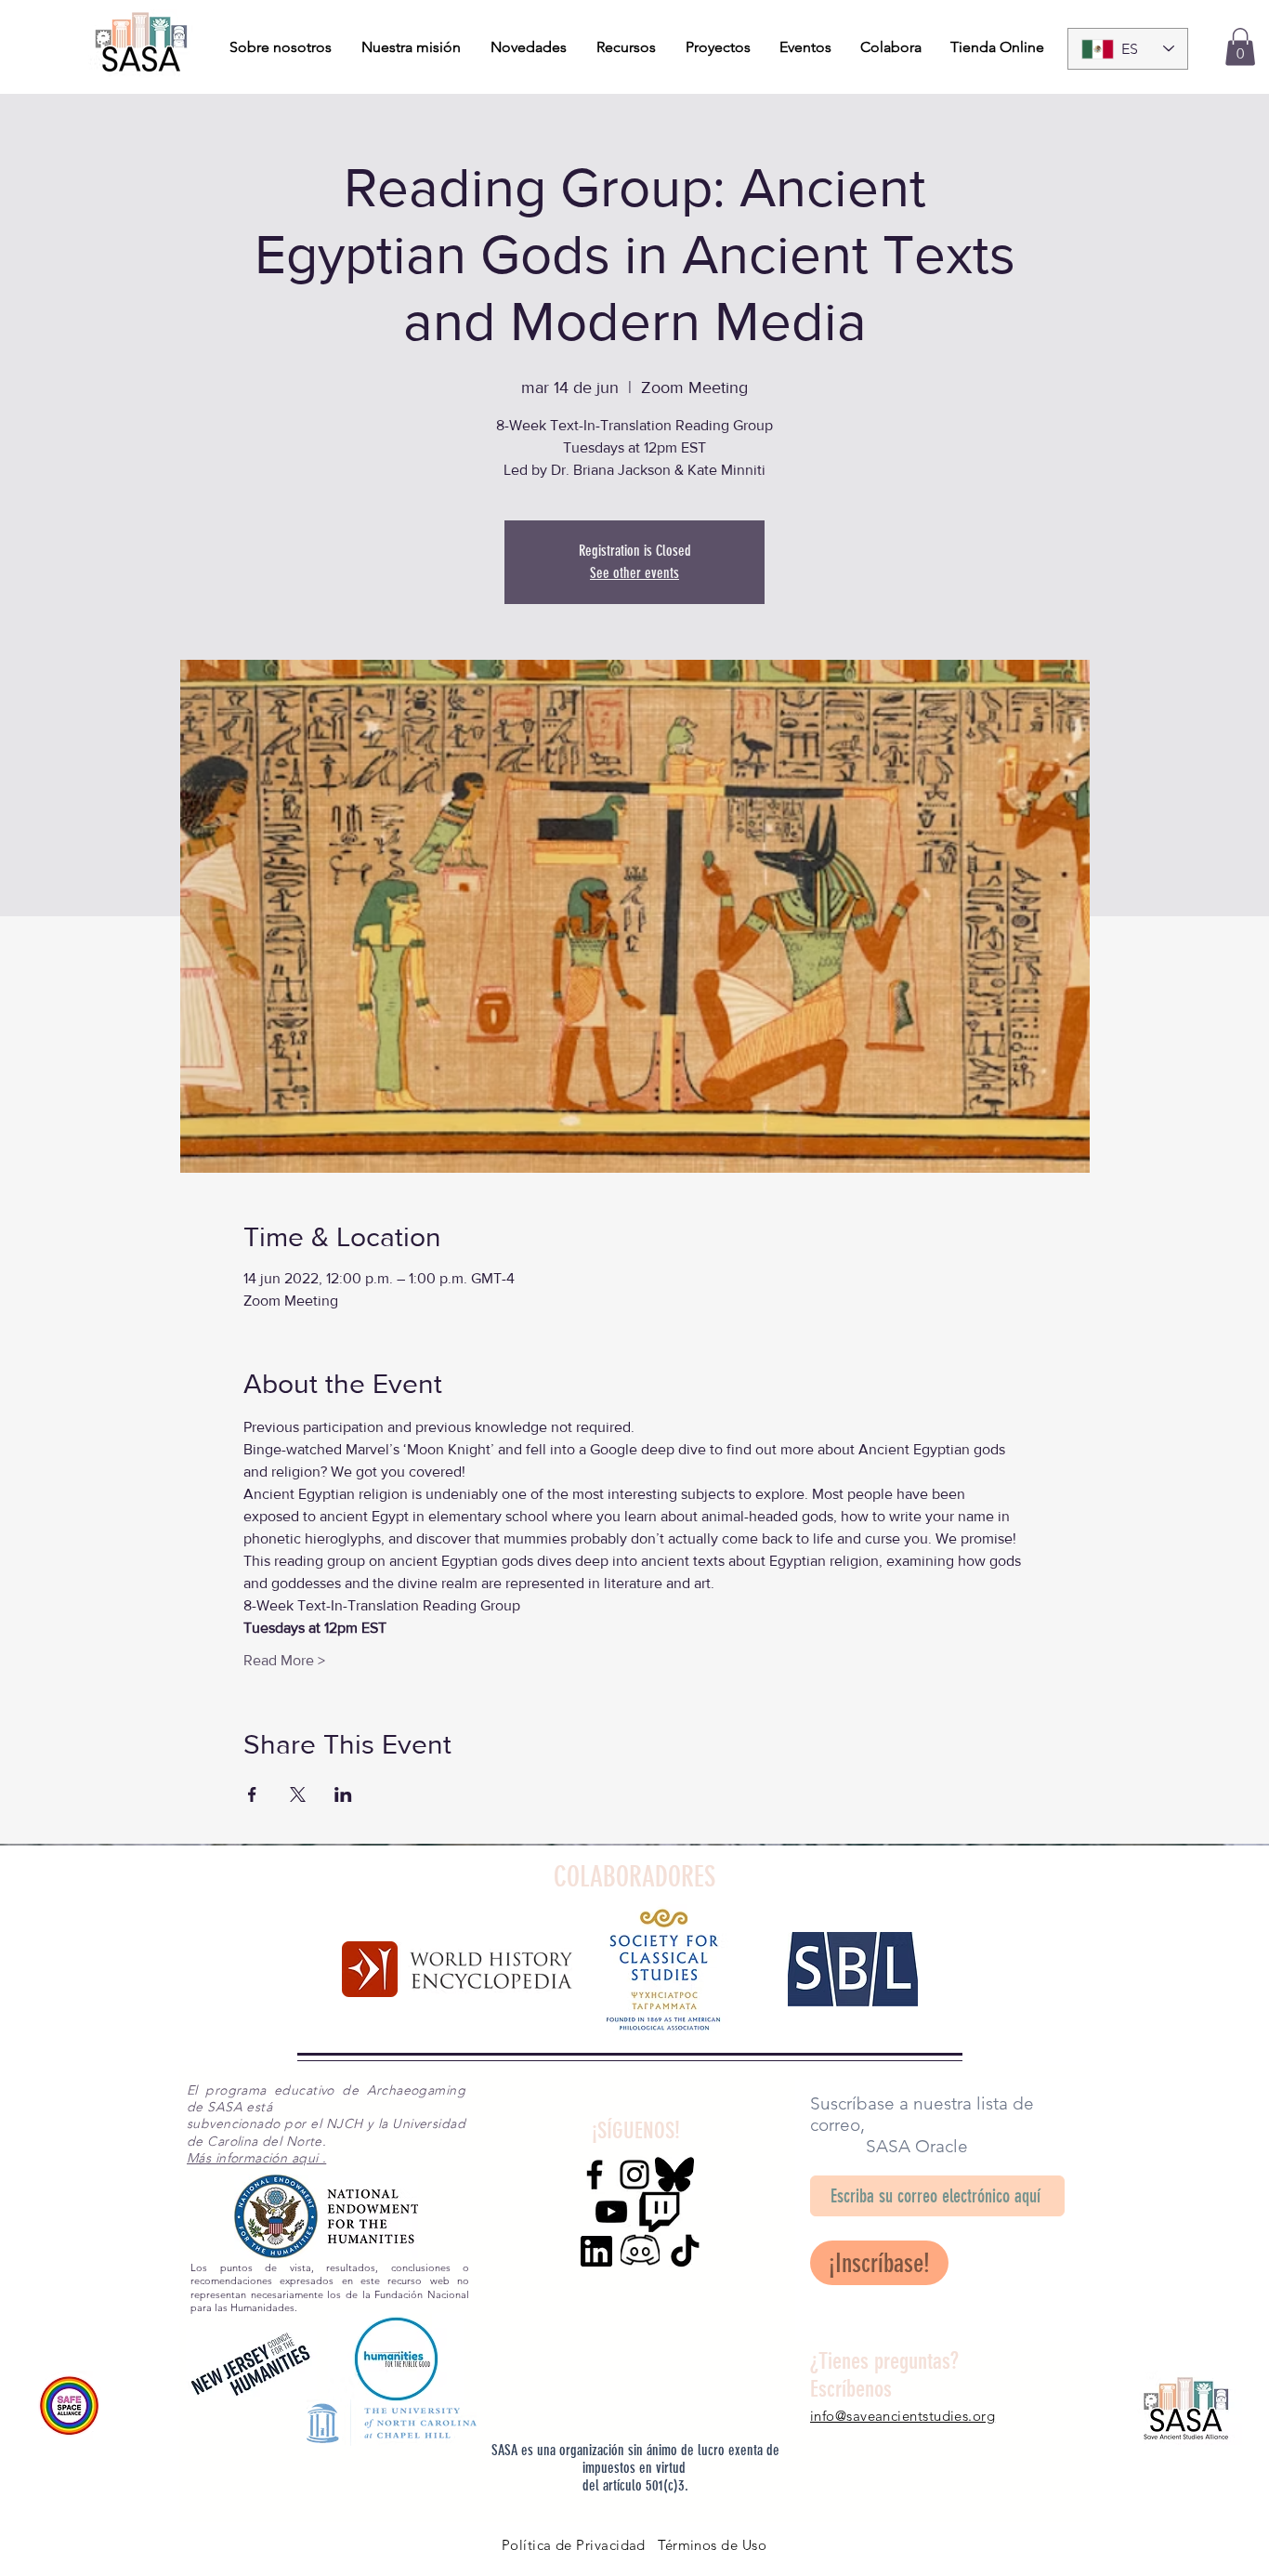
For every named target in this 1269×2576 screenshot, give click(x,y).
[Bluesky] (674, 2175)
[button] (1240, 47)
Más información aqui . (256, 2158)
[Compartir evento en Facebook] (252, 1794)
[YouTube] (611, 2212)
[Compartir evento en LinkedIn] (343, 1794)
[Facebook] (595, 2175)
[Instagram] (634, 2175)
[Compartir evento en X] (298, 1794)
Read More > (284, 1660)
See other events (634, 573)
